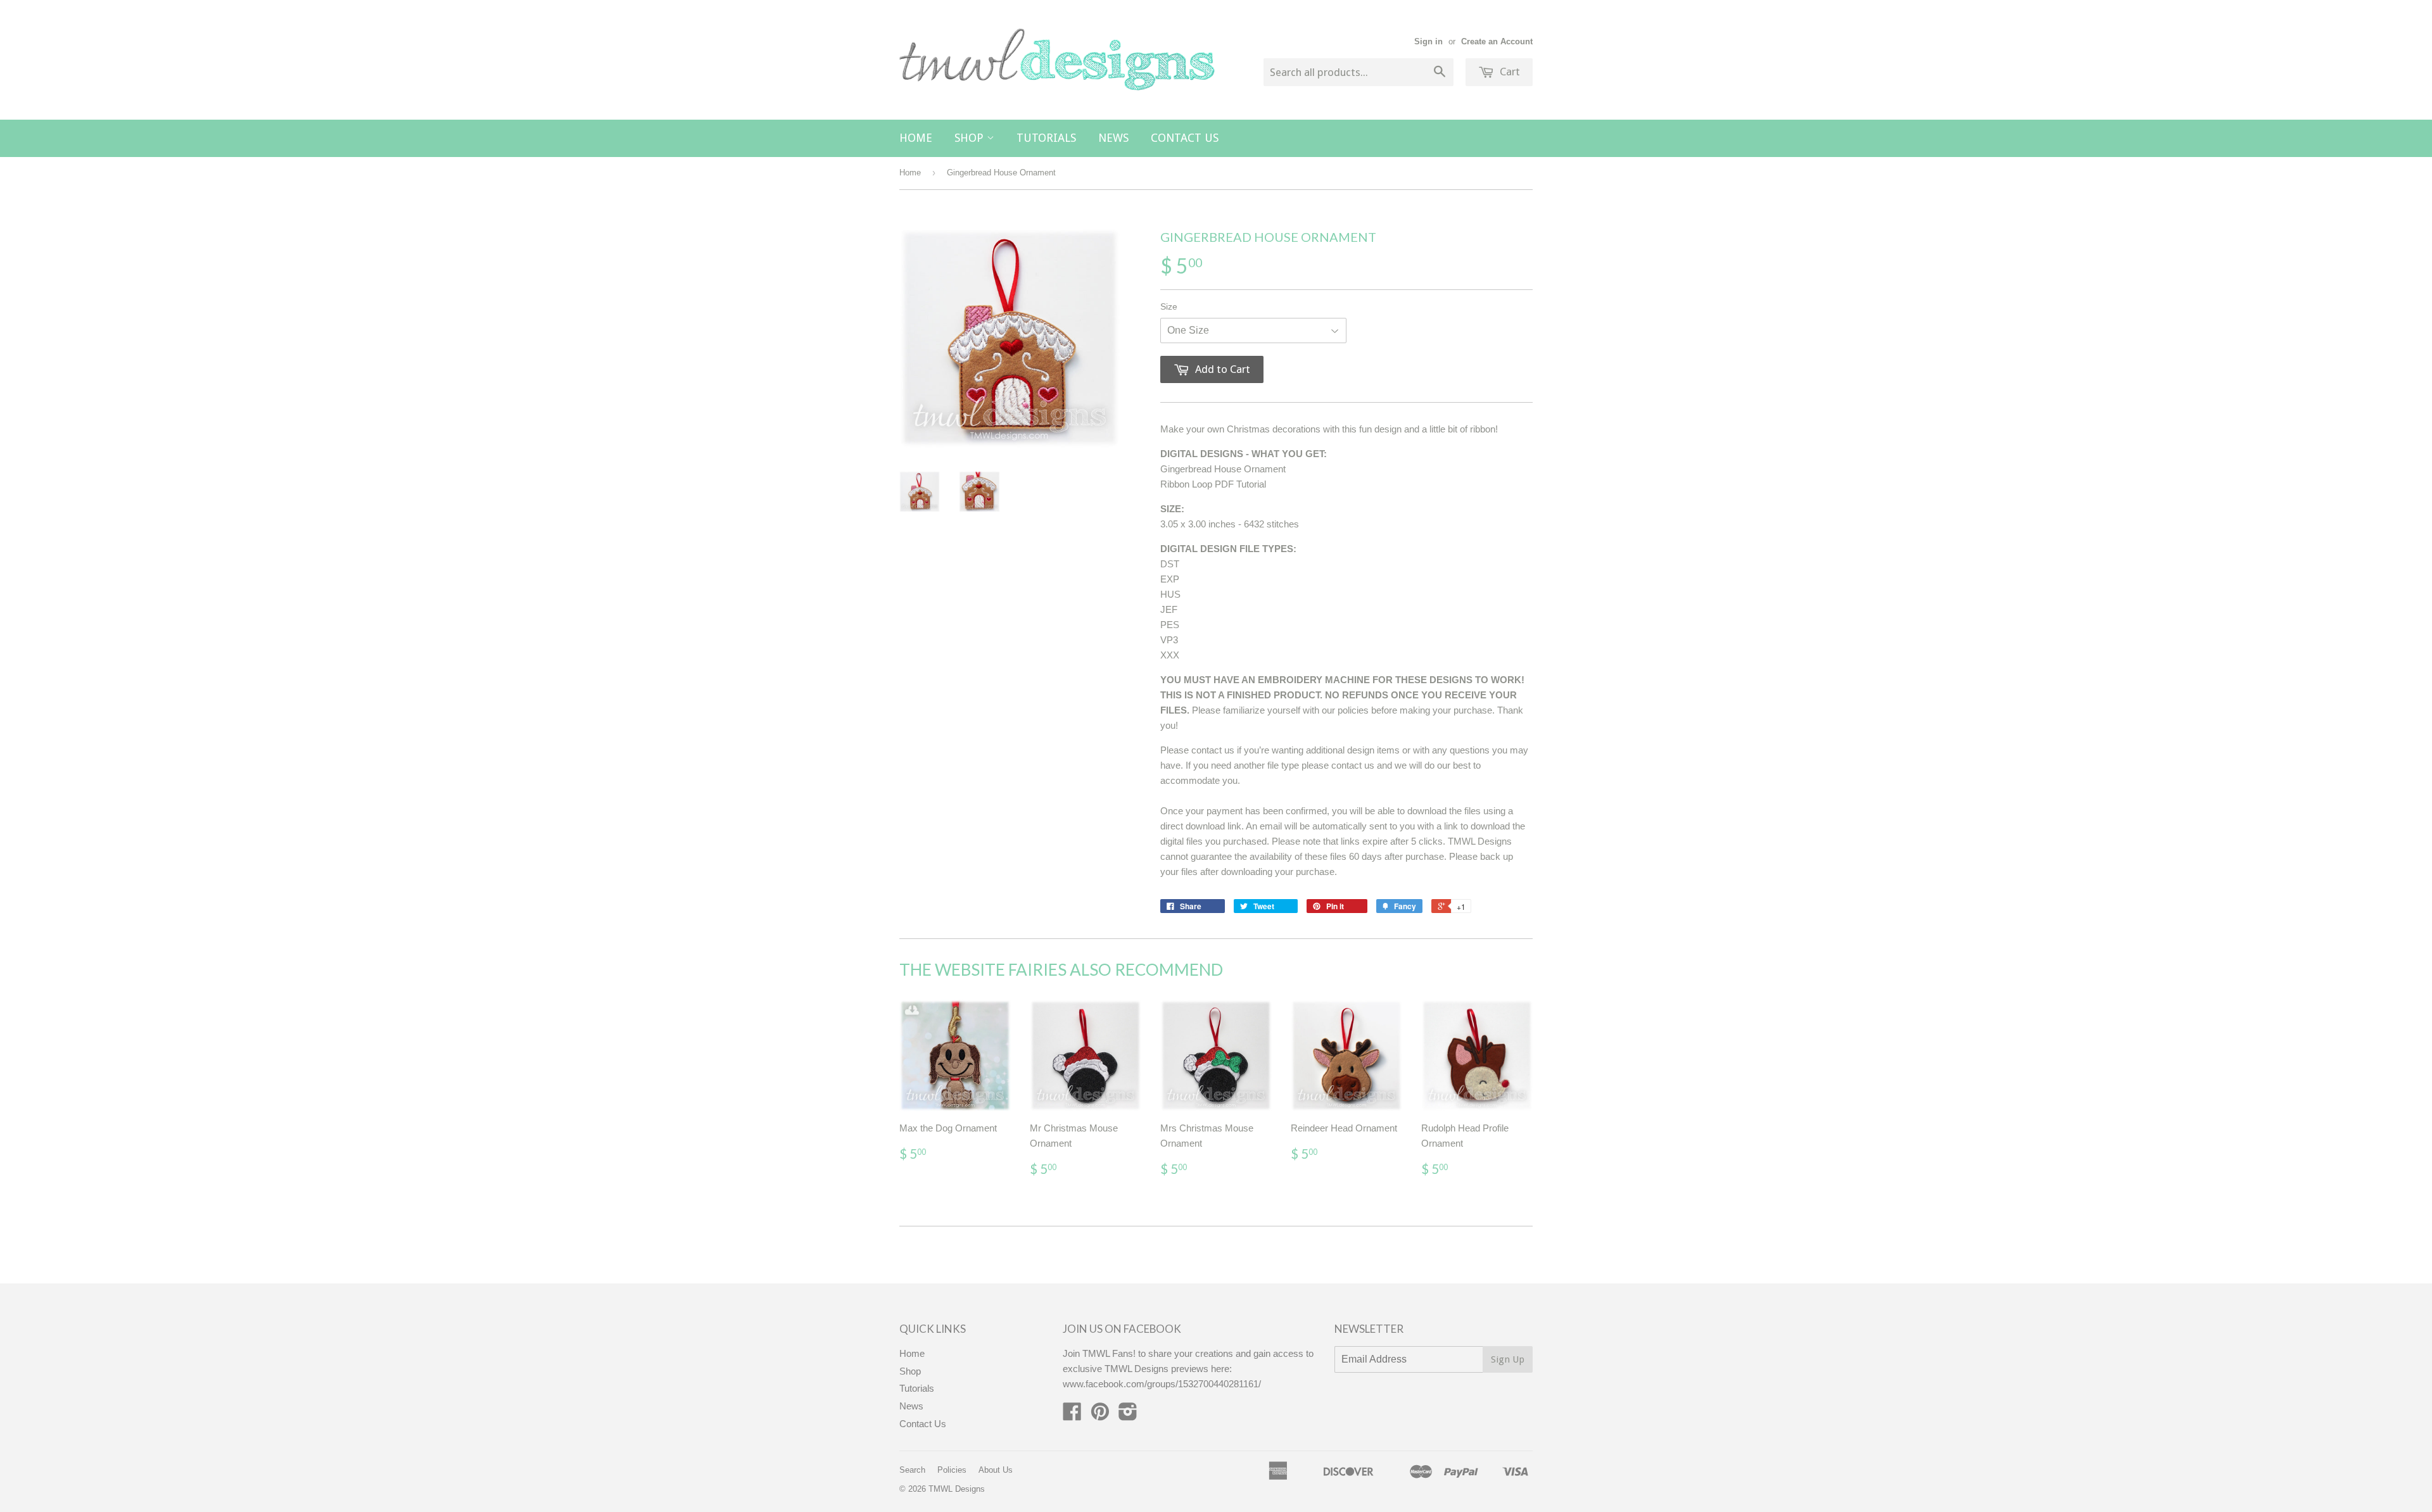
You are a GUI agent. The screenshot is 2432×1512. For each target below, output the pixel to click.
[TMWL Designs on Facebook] (1072, 1415)
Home (916, 138)
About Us (996, 1470)
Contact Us (1185, 138)
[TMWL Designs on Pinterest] (1100, 1415)
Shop (971, 138)
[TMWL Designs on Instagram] (1128, 1415)
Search (912, 1470)
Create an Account (1497, 41)
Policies (952, 1470)
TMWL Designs (957, 1489)
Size (1169, 306)
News (1113, 138)
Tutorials (1046, 138)
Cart (1509, 72)
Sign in (1428, 41)
